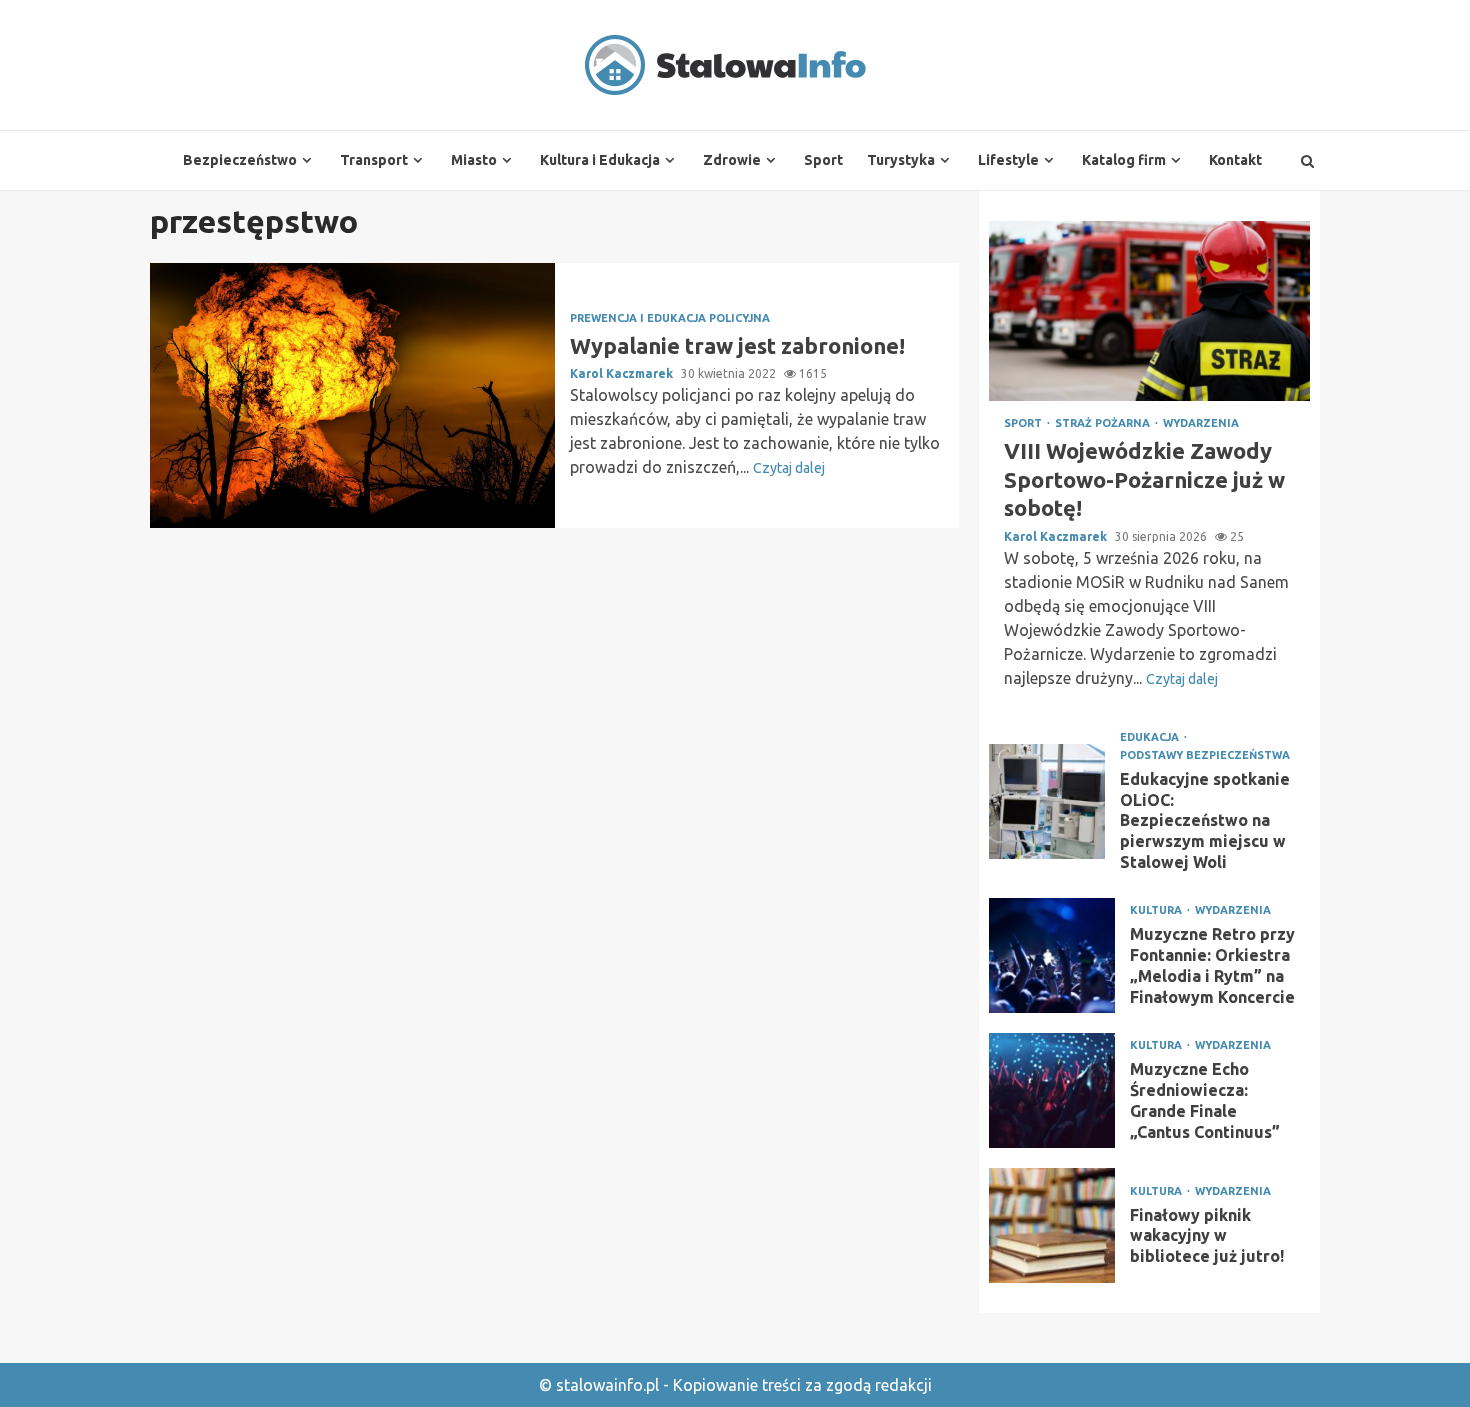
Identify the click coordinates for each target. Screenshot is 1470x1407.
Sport (823, 160)
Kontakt (1235, 160)
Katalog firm (1124, 160)
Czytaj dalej (789, 468)
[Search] (1307, 161)
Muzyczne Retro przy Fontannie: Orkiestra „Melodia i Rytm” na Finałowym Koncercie (1052, 955)
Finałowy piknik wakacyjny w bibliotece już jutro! (1052, 1225)
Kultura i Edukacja (600, 160)
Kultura (1157, 910)
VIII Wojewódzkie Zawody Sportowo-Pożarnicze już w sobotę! (1149, 311)
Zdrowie (732, 160)
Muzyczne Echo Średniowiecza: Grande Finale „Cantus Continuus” (1052, 1090)
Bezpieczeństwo (240, 160)
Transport (374, 160)
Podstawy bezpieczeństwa (1205, 755)
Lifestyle (1008, 160)
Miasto (474, 160)
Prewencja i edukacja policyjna (670, 318)
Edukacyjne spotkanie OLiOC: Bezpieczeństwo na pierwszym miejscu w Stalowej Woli (1047, 801)
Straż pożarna (1104, 423)
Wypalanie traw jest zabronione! (352, 395)
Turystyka (901, 160)
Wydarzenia (1201, 423)
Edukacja (1151, 737)
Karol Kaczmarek (623, 373)
